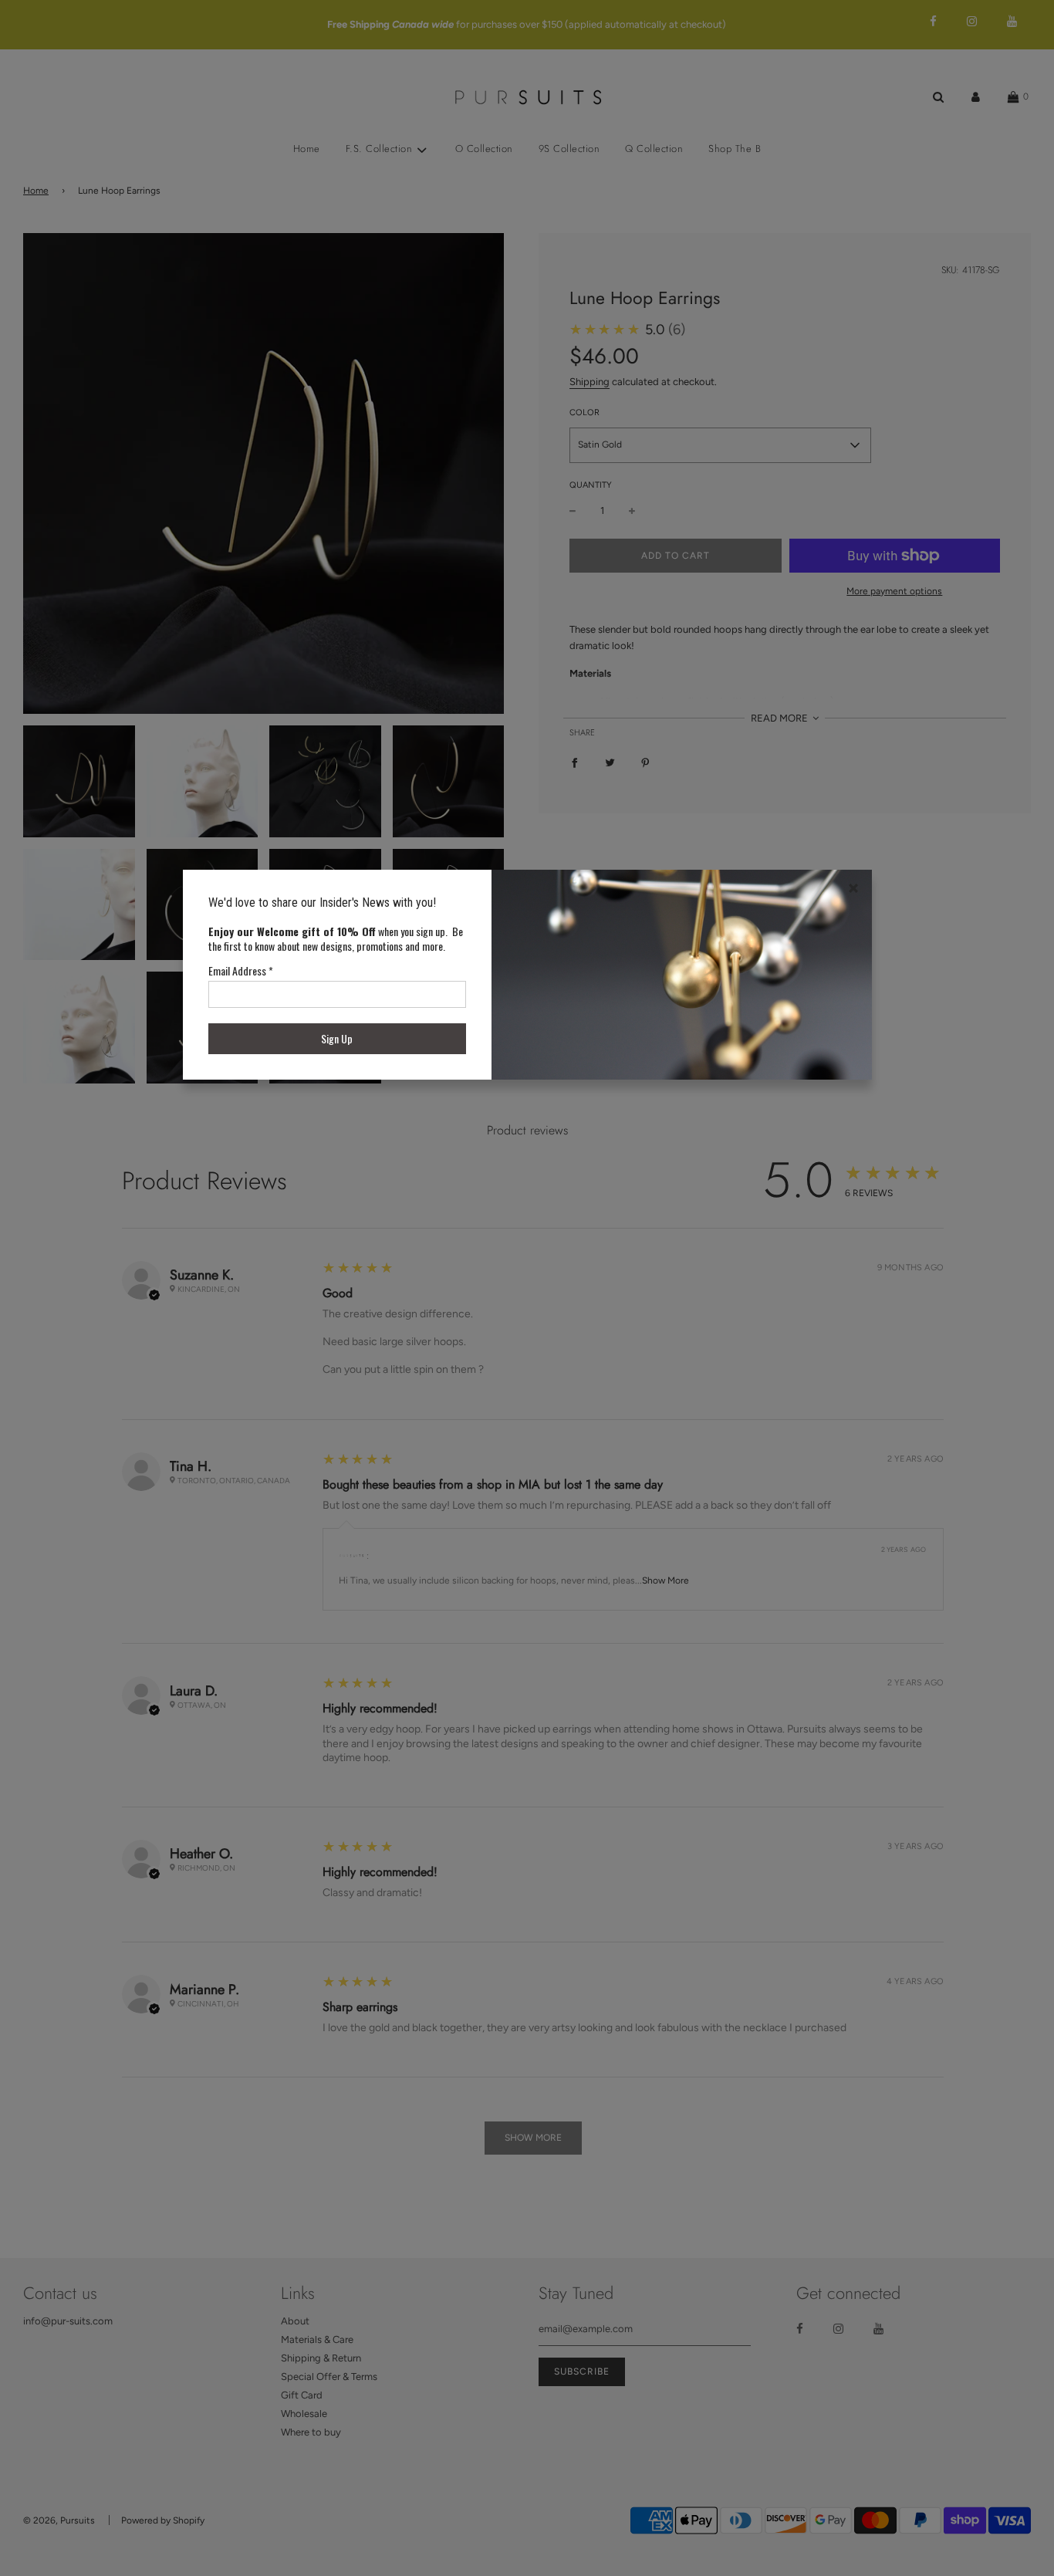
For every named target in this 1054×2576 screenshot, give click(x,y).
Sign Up (337, 1038)
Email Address (241, 970)
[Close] (853, 888)
